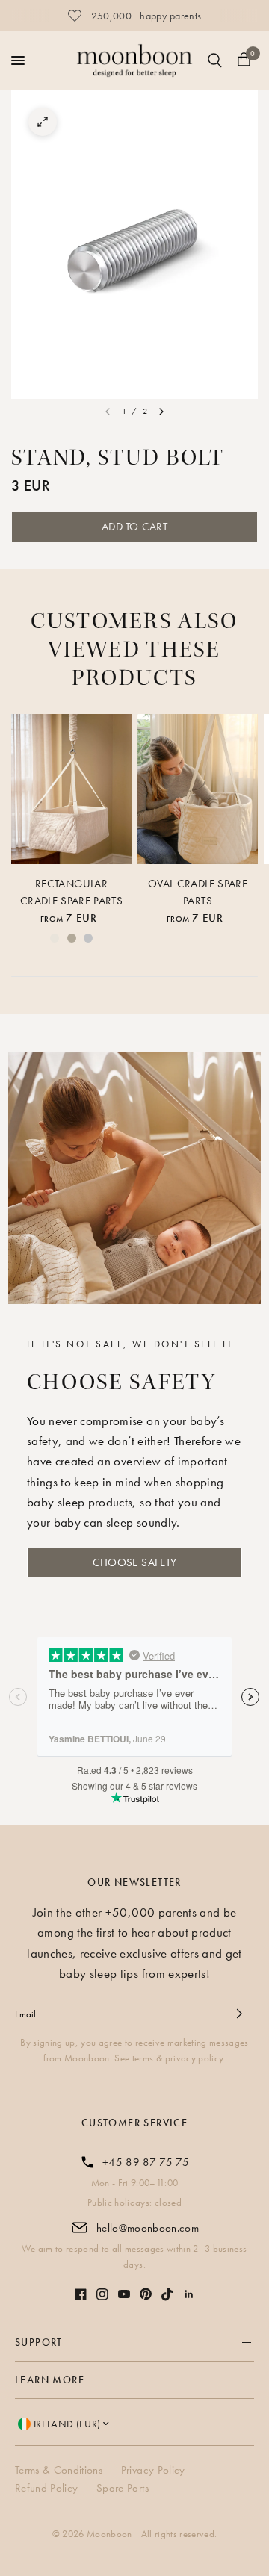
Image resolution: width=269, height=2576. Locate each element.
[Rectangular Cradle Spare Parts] (71, 789)
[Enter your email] (239, 2014)
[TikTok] (167, 2294)
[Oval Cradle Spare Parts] (198, 789)
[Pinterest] (146, 2294)
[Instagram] (102, 2294)
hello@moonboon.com (148, 2228)
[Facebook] (81, 2294)
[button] (134, 1562)
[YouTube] (124, 2294)
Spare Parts (123, 2488)
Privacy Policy (153, 2470)
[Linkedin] (189, 2294)
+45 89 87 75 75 (146, 2162)
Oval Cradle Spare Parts (198, 892)
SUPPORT (39, 2342)
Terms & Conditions (59, 2470)
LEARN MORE (50, 2380)
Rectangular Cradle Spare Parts (71, 892)
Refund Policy (46, 2488)
